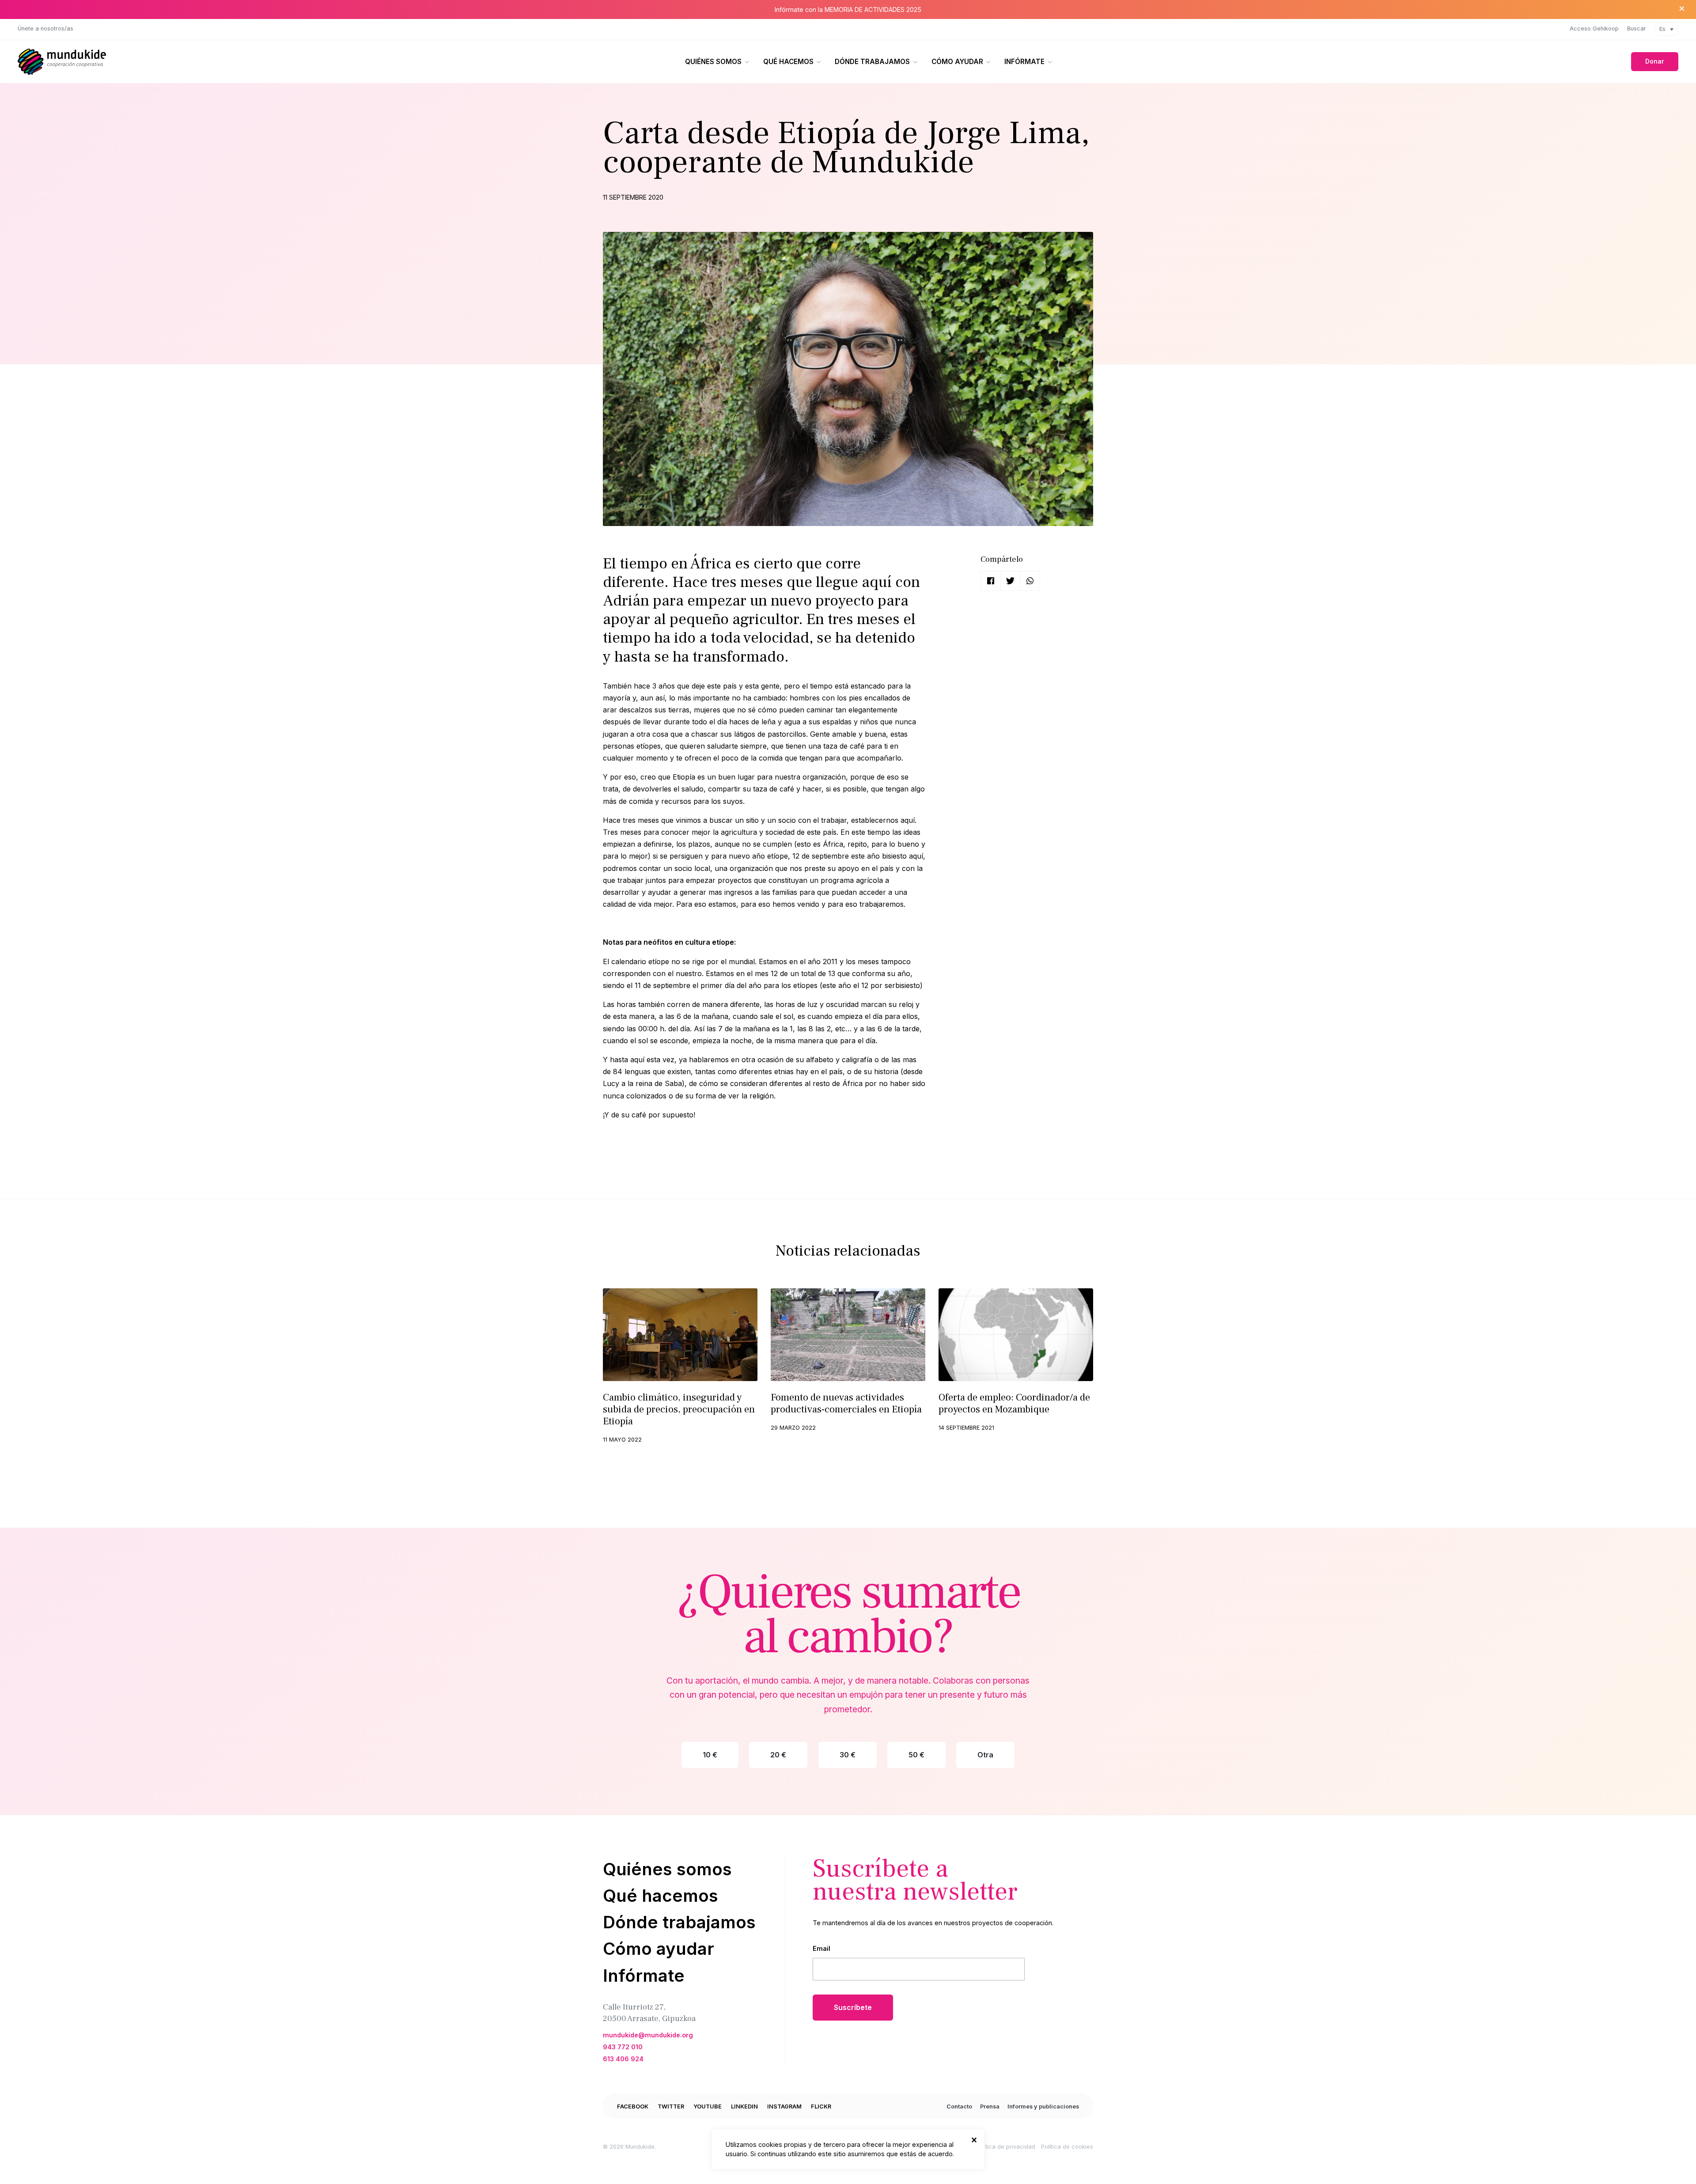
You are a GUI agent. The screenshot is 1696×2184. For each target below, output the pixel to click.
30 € (848, 1755)
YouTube (708, 2106)
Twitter (671, 2106)
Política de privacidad (1005, 2147)
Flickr (821, 2106)
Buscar (1637, 28)
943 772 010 (623, 2047)
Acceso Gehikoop (1594, 28)
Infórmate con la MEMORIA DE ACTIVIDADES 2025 (848, 9)
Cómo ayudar (957, 62)
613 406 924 (623, 2059)
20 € (778, 1755)
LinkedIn (744, 2106)
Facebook (633, 2106)
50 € (916, 1755)
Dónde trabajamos (872, 62)
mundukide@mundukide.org (648, 2035)
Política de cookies (1067, 2147)
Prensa (990, 2106)
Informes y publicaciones (1043, 2106)
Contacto (959, 2106)
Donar (1655, 61)
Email (821, 1948)
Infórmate (1024, 62)
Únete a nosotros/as (45, 28)
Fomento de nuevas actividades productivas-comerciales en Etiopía (846, 1403)
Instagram (784, 2106)
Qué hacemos (788, 62)
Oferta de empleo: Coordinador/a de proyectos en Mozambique (1014, 1403)
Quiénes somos (713, 62)
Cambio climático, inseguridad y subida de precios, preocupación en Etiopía (679, 1409)
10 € (710, 1755)
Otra (985, 1755)
